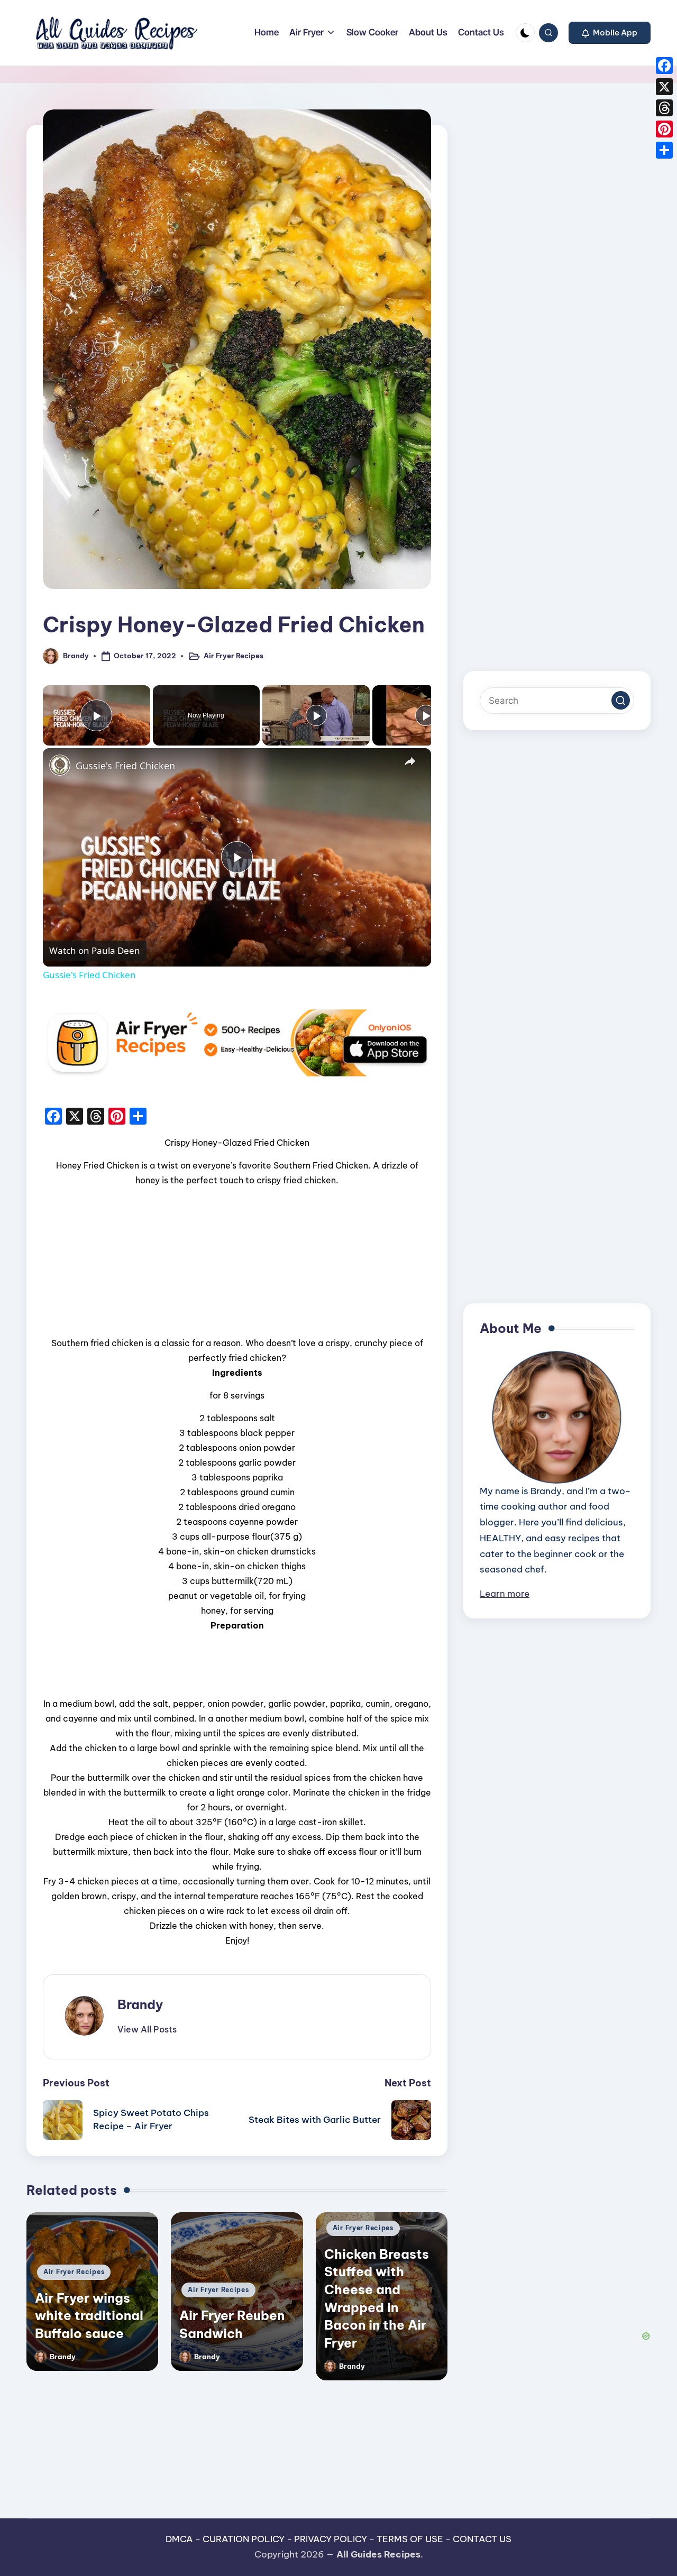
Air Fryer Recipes (234, 656)
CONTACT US (482, 2539)
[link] (60, 765)
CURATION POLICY (244, 2539)
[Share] (664, 150)
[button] (610, 33)
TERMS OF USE (410, 2539)
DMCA (179, 2539)
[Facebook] (664, 66)
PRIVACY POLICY (331, 2539)
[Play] (316, 715)
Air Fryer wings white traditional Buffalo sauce (89, 2316)
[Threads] (664, 108)
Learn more (505, 1594)
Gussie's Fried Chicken (125, 766)
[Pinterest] (664, 129)
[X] (664, 87)
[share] (410, 761)
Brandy (140, 2004)
